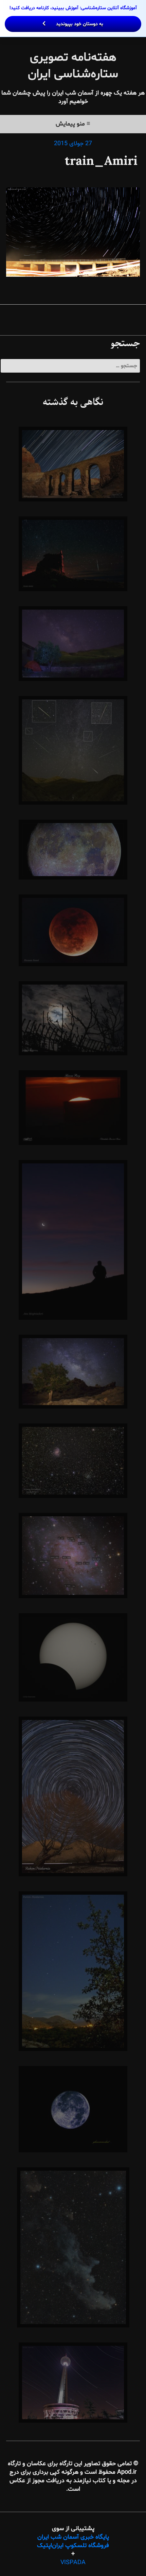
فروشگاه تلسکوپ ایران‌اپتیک (73, 2546)
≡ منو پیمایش (73, 124)
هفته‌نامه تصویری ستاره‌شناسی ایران (73, 66)
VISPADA (73, 2563)
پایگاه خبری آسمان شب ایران (73, 2537)
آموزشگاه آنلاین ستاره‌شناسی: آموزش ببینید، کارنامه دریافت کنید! (73, 16)
